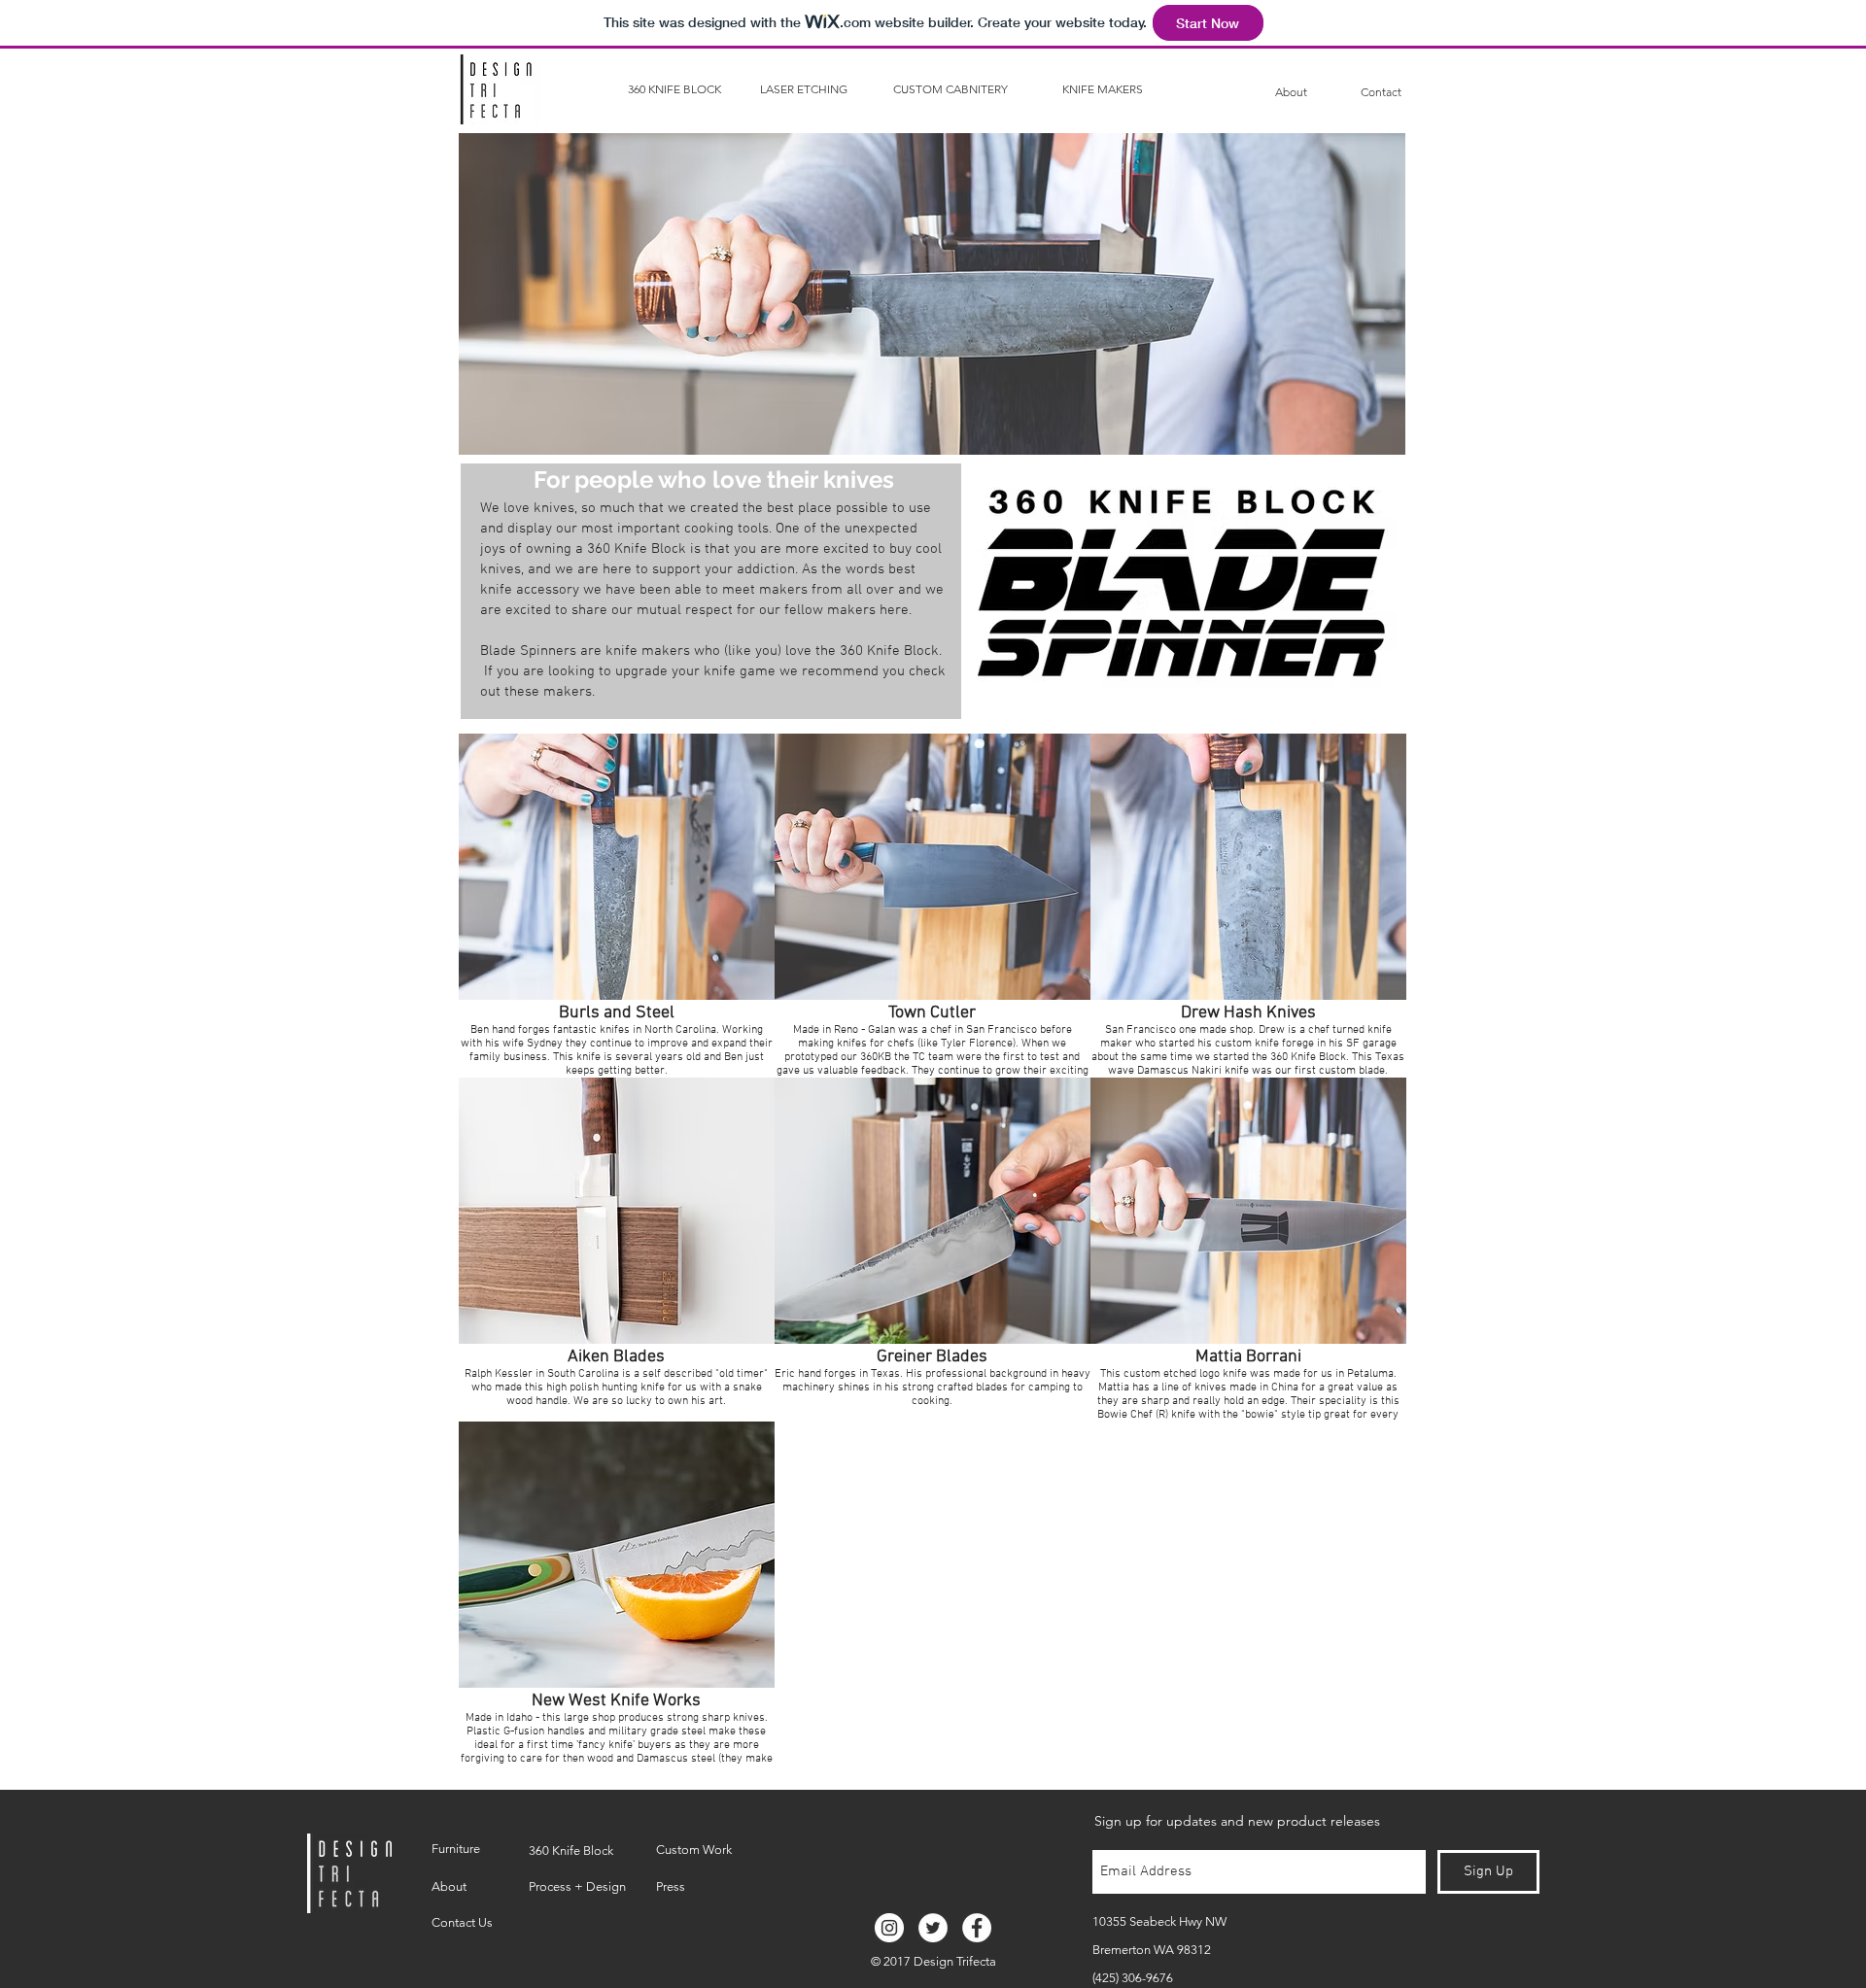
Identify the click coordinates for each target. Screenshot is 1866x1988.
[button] (617, 906)
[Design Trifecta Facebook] (977, 1928)
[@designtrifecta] (889, 1928)
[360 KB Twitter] (933, 1928)
